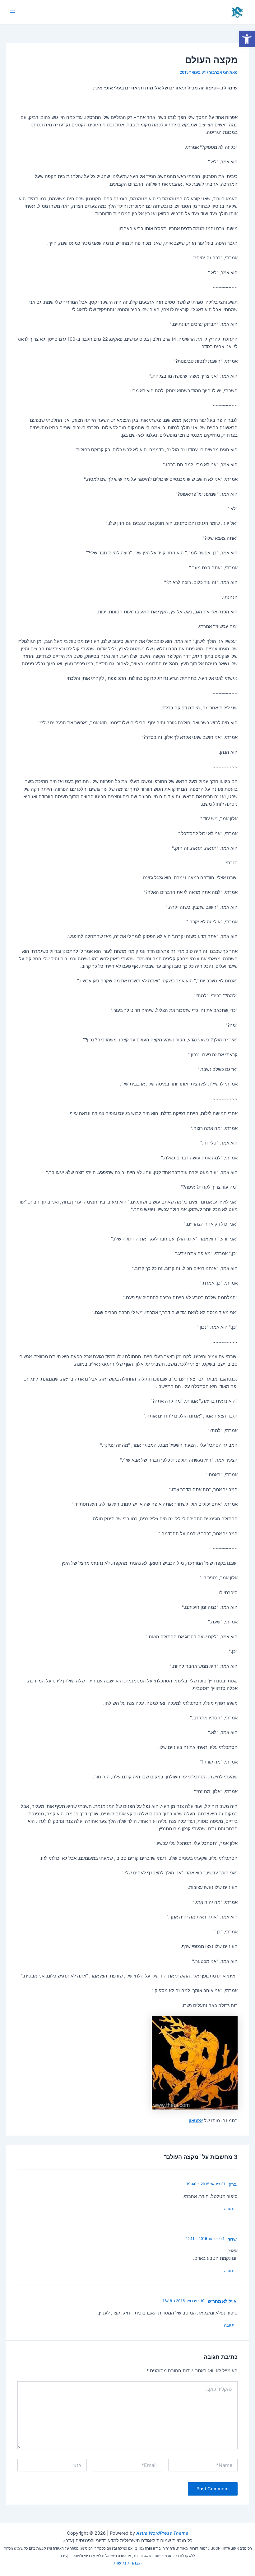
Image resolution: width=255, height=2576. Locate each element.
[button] (247, 39)
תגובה (229, 2209)
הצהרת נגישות (128, 2563)
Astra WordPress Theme (162, 2533)
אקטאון (196, 2121)
